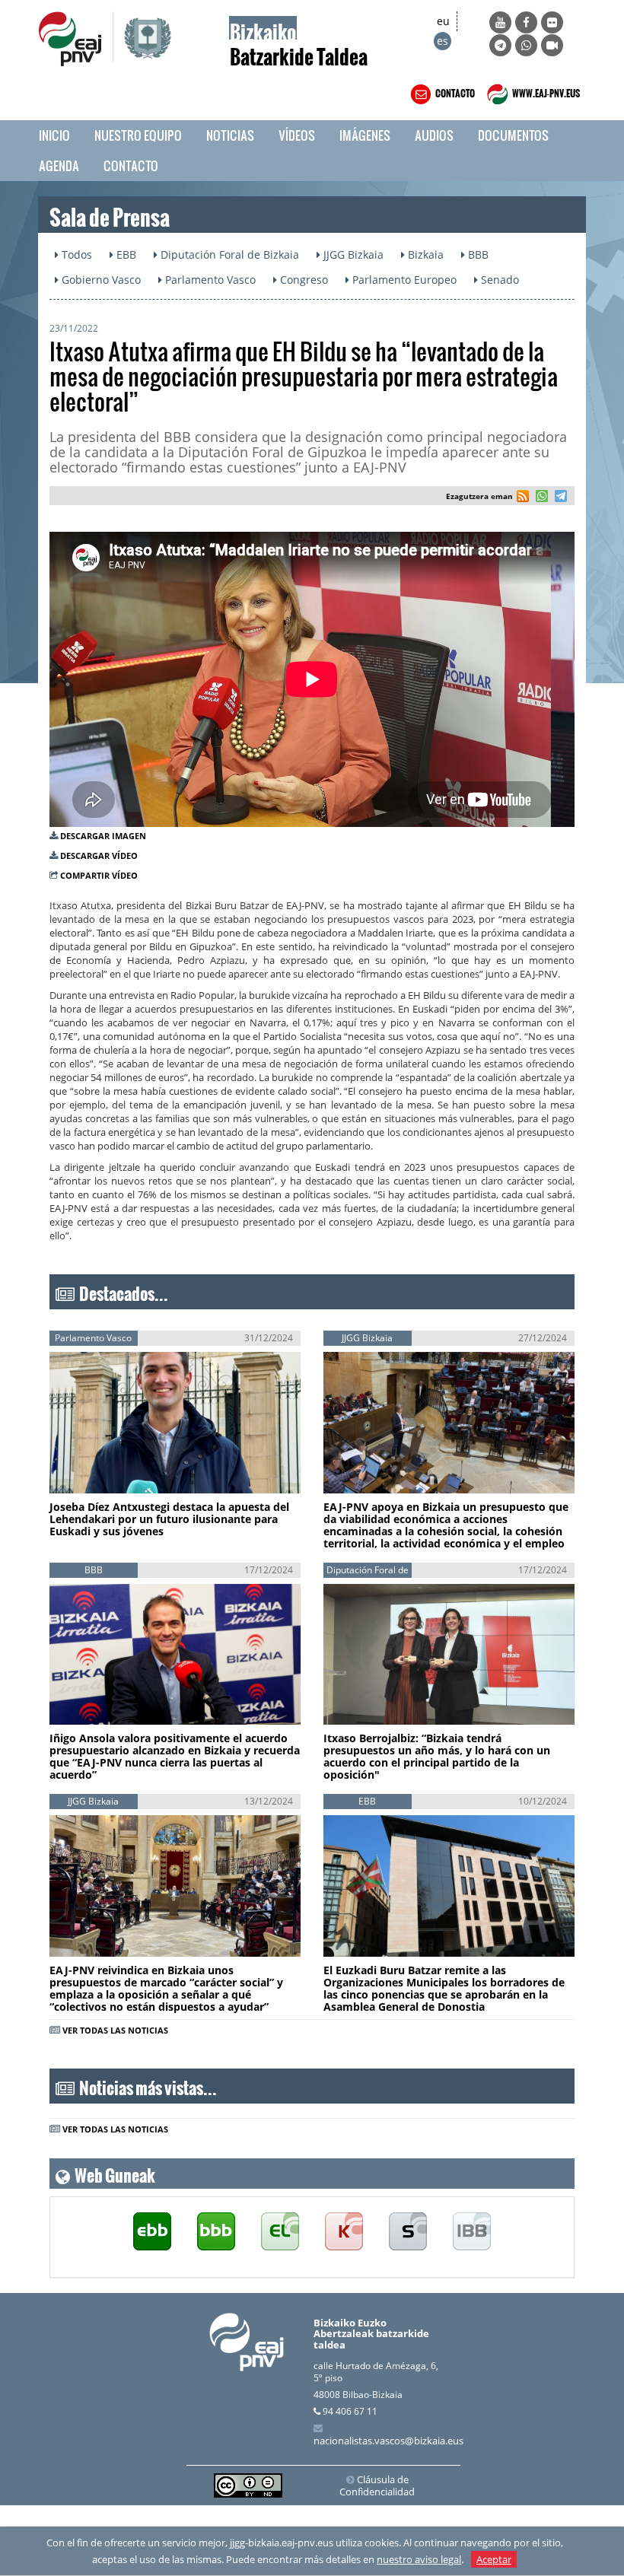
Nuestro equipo (138, 135)
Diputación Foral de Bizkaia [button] (228, 254)
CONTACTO (454, 91)
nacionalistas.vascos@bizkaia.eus (388, 2441)
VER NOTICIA (100, 1469)
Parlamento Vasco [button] (209, 280)
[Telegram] (500, 45)
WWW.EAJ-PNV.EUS (545, 91)
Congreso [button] (302, 280)
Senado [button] (498, 280)
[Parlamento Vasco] (280, 2232)
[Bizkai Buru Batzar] (216, 2232)
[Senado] (408, 2232)
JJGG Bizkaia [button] (352, 254)
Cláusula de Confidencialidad (377, 2485)
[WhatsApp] (526, 45)
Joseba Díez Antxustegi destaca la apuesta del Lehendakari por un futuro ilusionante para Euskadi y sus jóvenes (169, 1519)
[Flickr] (552, 22)
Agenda (59, 165)
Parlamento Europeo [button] (403, 280)
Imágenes (365, 135)
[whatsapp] (540, 498)
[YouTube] (500, 22)
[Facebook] (526, 22)
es (443, 41)
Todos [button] (75, 254)
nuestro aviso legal (419, 2559)
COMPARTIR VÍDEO (99, 875)
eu (443, 21)
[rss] (523, 498)
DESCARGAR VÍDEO (99, 855)
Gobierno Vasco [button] (100, 280)
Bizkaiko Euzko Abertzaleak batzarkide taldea (371, 2334)
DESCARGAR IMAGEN (103, 836)
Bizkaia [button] (424, 254)
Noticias (230, 135)
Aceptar (494, 2559)
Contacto (131, 165)
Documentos (513, 135)
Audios (434, 135)
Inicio (54, 135)
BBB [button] (477, 254)
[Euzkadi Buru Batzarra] (152, 2232)
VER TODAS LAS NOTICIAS (115, 2030)
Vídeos (297, 135)
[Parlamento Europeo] (472, 2232)
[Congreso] (344, 2232)
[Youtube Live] (552, 45)
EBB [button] (125, 254)
